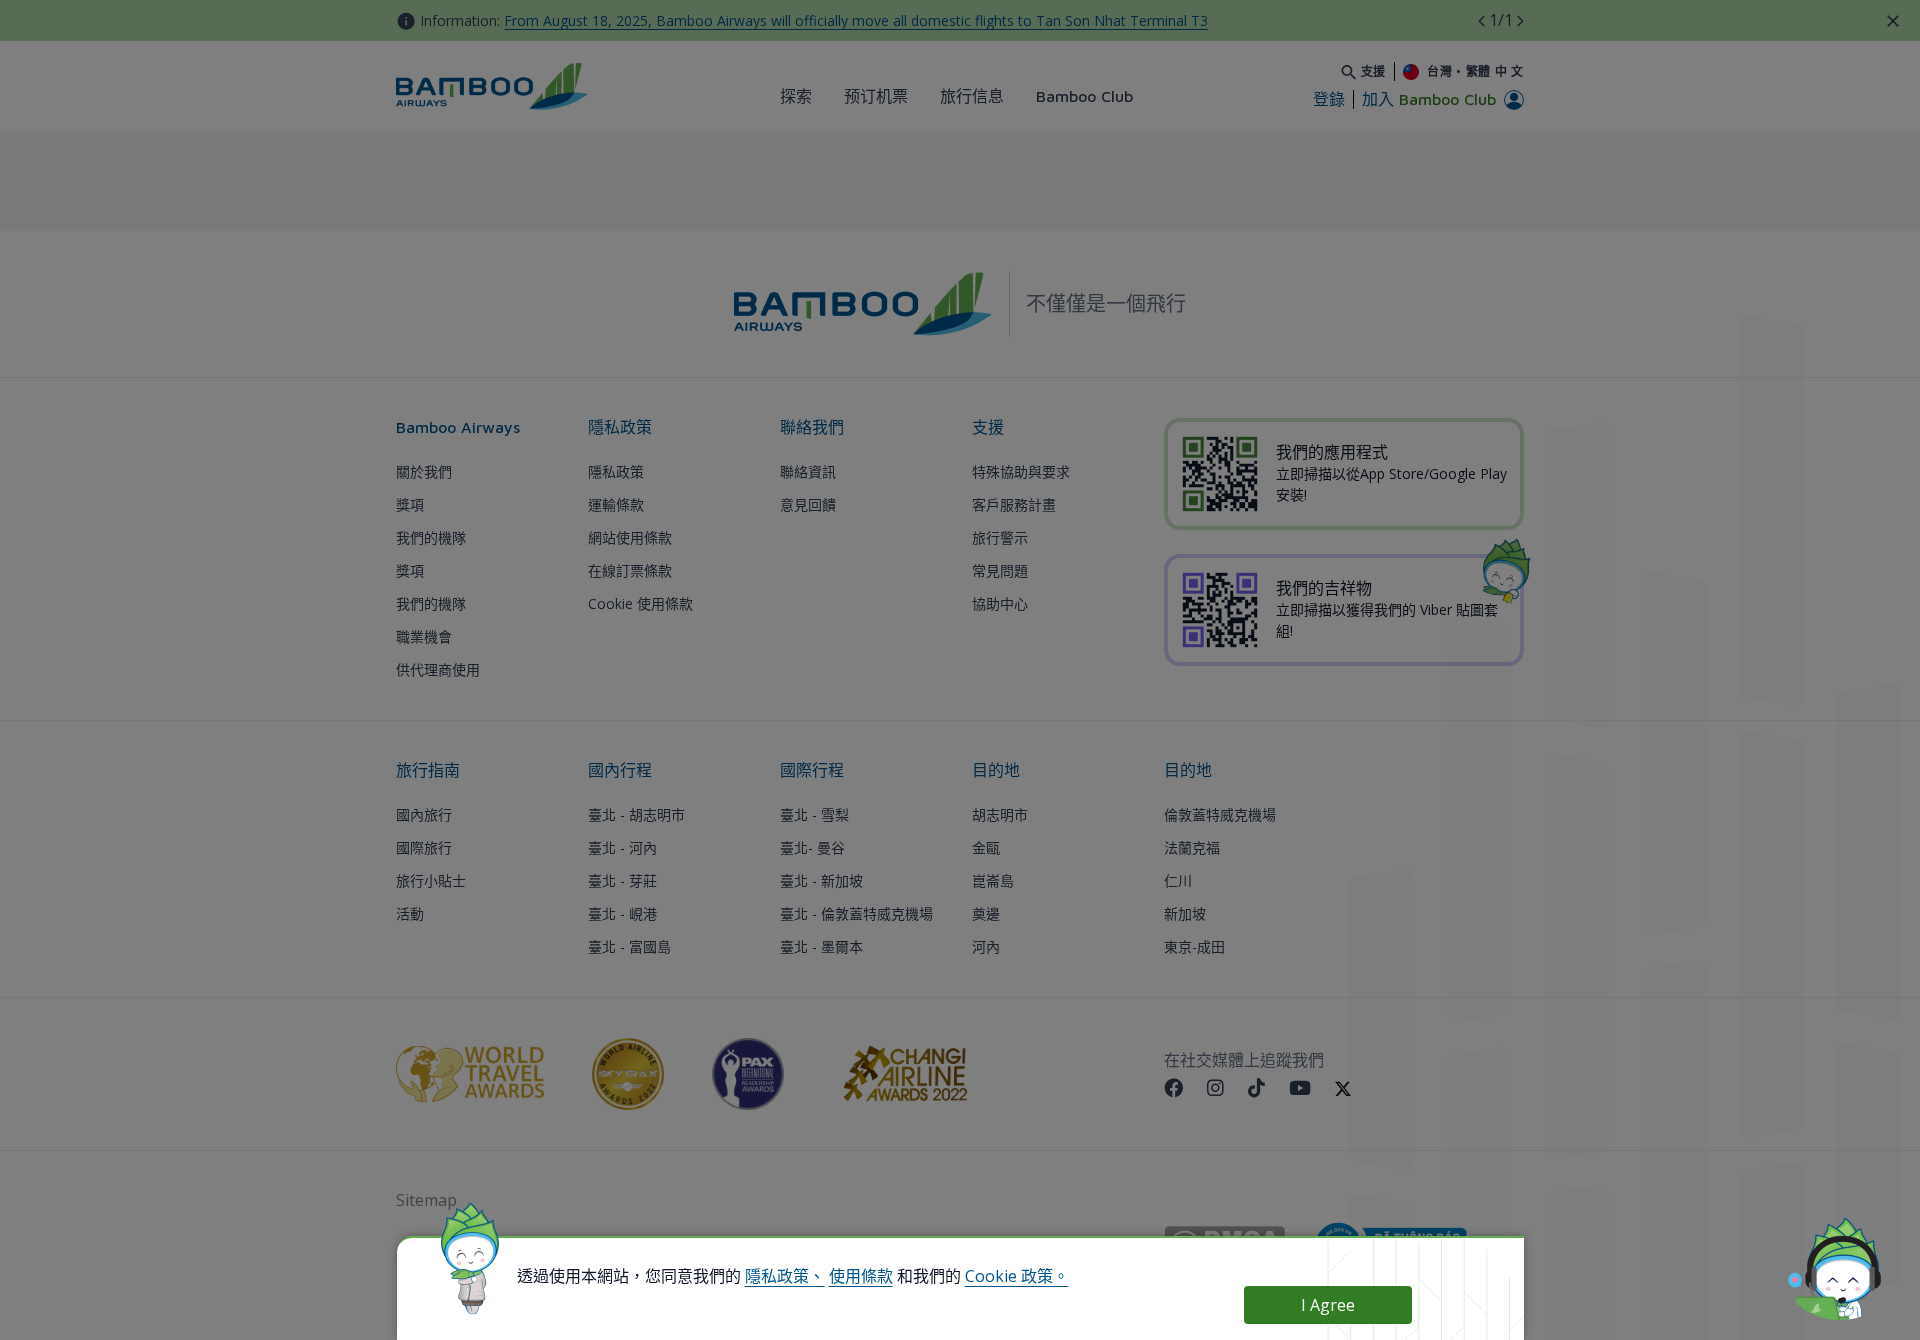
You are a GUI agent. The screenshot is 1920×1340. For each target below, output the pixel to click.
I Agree (1328, 1305)
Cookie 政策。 (1017, 1276)
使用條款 (861, 1276)
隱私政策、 (785, 1276)
